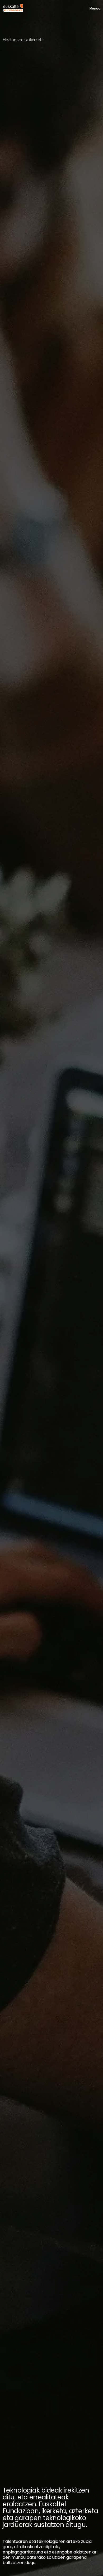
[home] (13, 8)
